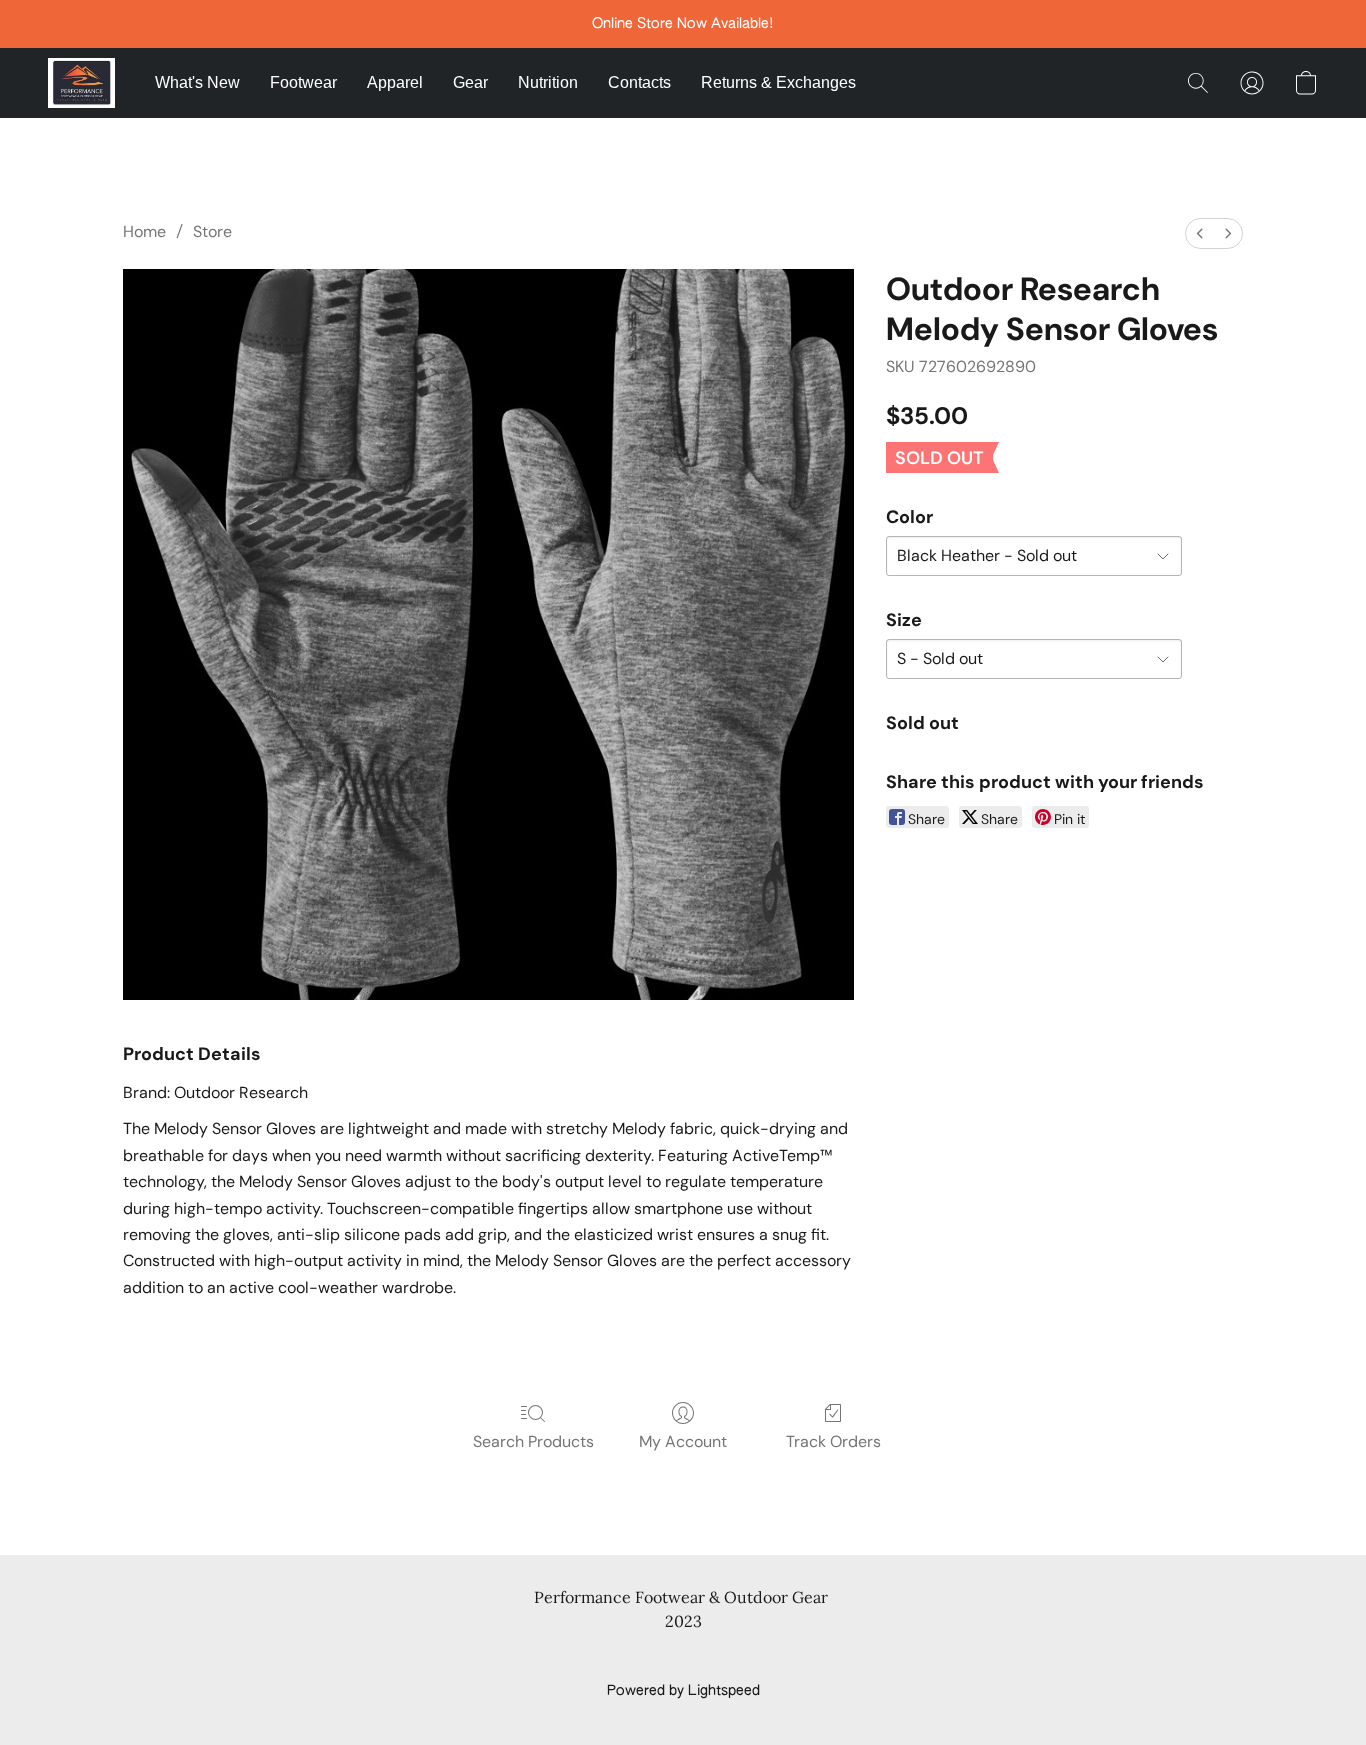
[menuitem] (1200, 233)
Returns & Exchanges (778, 82)
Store (212, 231)
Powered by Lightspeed (683, 1691)
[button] (81, 83)
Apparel (395, 82)
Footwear (303, 82)
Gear (470, 82)
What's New (197, 82)
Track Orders (833, 1441)
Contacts (639, 82)
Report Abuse (683, 1657)
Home (144, 231)
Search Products (533, 1441)
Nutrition (548, 82)
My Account (683, 1441)
